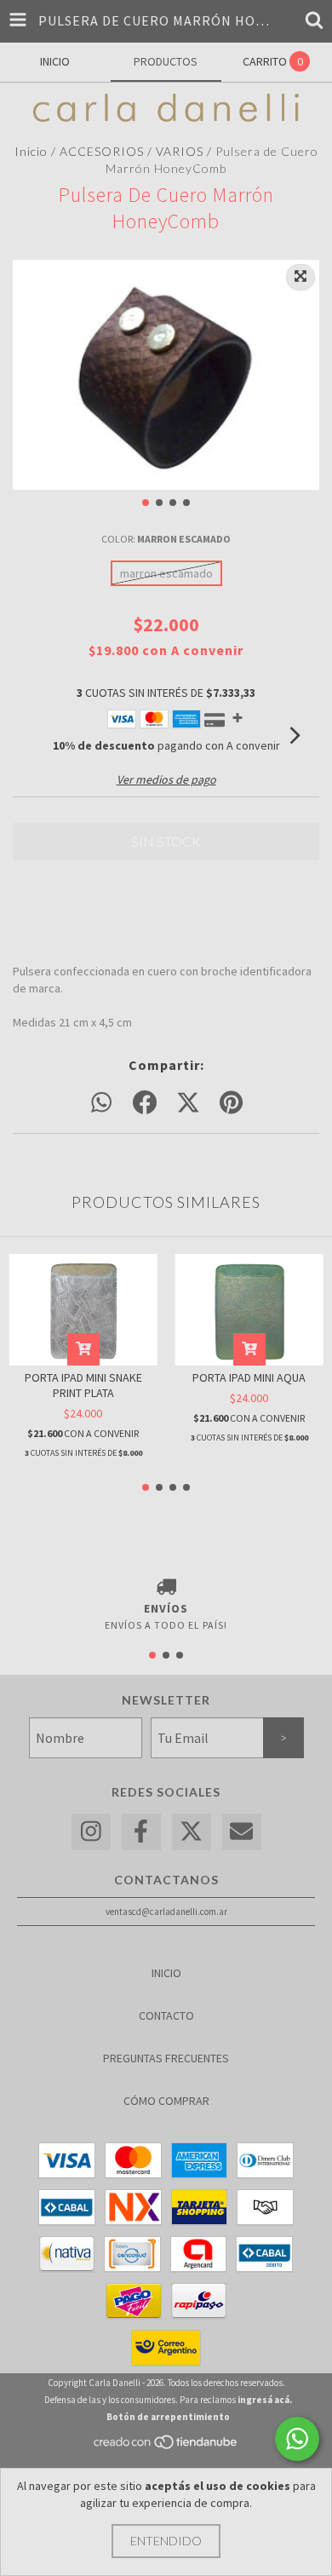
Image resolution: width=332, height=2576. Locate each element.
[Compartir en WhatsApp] (101, 1103)
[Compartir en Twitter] (188, 1103)
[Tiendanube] (166, 2447)
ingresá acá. (265, 2400)
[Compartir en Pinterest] (231, 1103)
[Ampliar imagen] (301, 277)
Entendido (166, 2541)
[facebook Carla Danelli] (141, 1832)
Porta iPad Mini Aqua (249, 1377)
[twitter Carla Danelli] (192, 1832)
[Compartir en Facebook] (145, 1103)
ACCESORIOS (102, 151)
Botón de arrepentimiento (168, 2417)
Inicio (31, 151)
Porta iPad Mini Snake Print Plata (83, 1385)
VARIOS (180, 151)
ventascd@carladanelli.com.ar (166, 1912)
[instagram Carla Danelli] (91, 1832)
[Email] (242, 1832)
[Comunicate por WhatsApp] (297, 2439)
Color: (166, 539)
